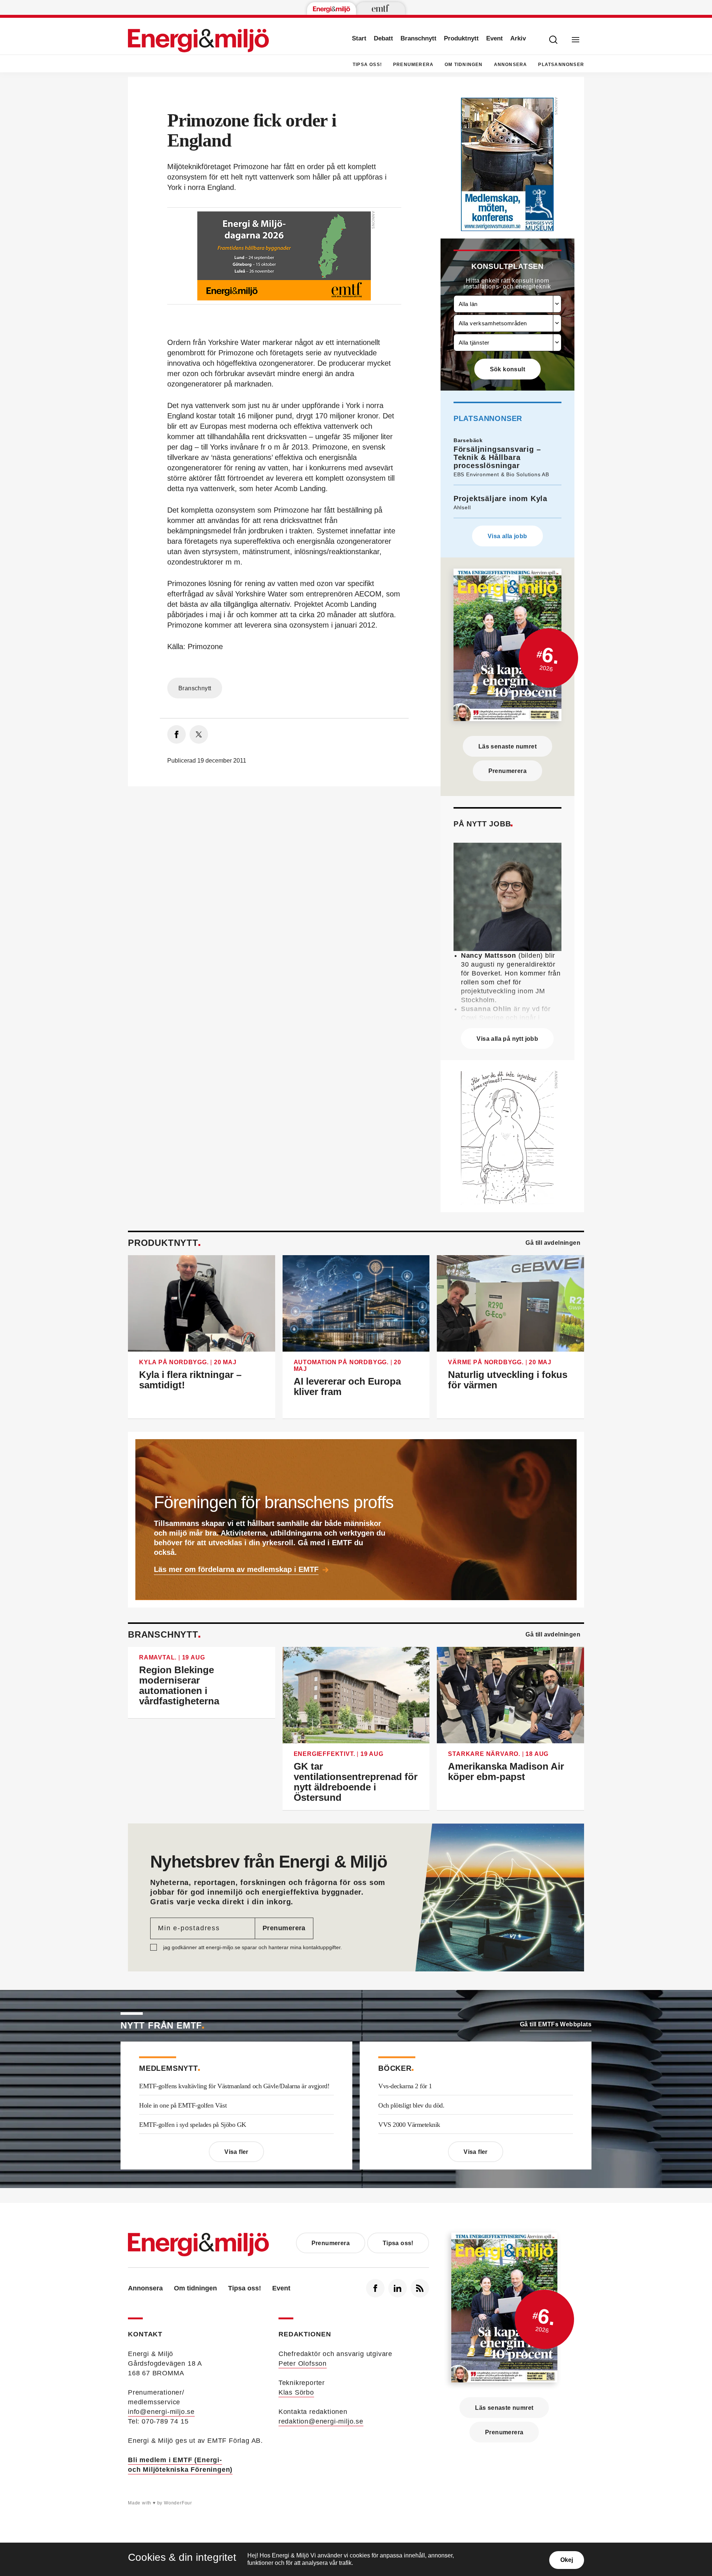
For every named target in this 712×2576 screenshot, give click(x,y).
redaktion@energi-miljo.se (321, 2421)
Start (359, 38)
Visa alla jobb (507, 536)
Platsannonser (561, 65)
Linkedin (398, 2288)
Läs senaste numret (507, 746)
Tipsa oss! (367, 65)
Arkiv (518, 38)
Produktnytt (461, 38)
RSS (420, 2288)
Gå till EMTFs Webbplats (556, 2024)
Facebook (375, 2288)
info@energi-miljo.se (161, 2412)
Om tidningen (464, 65)
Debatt (383, 38)
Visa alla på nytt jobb (507, 1039)
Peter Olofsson (303, 2363)
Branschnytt (418, 38)
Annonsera (511, 65)
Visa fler (236, 2152)
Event (495, 38)
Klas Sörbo (296, 2392)
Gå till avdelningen (553, 1243)
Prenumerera (413, 65)
